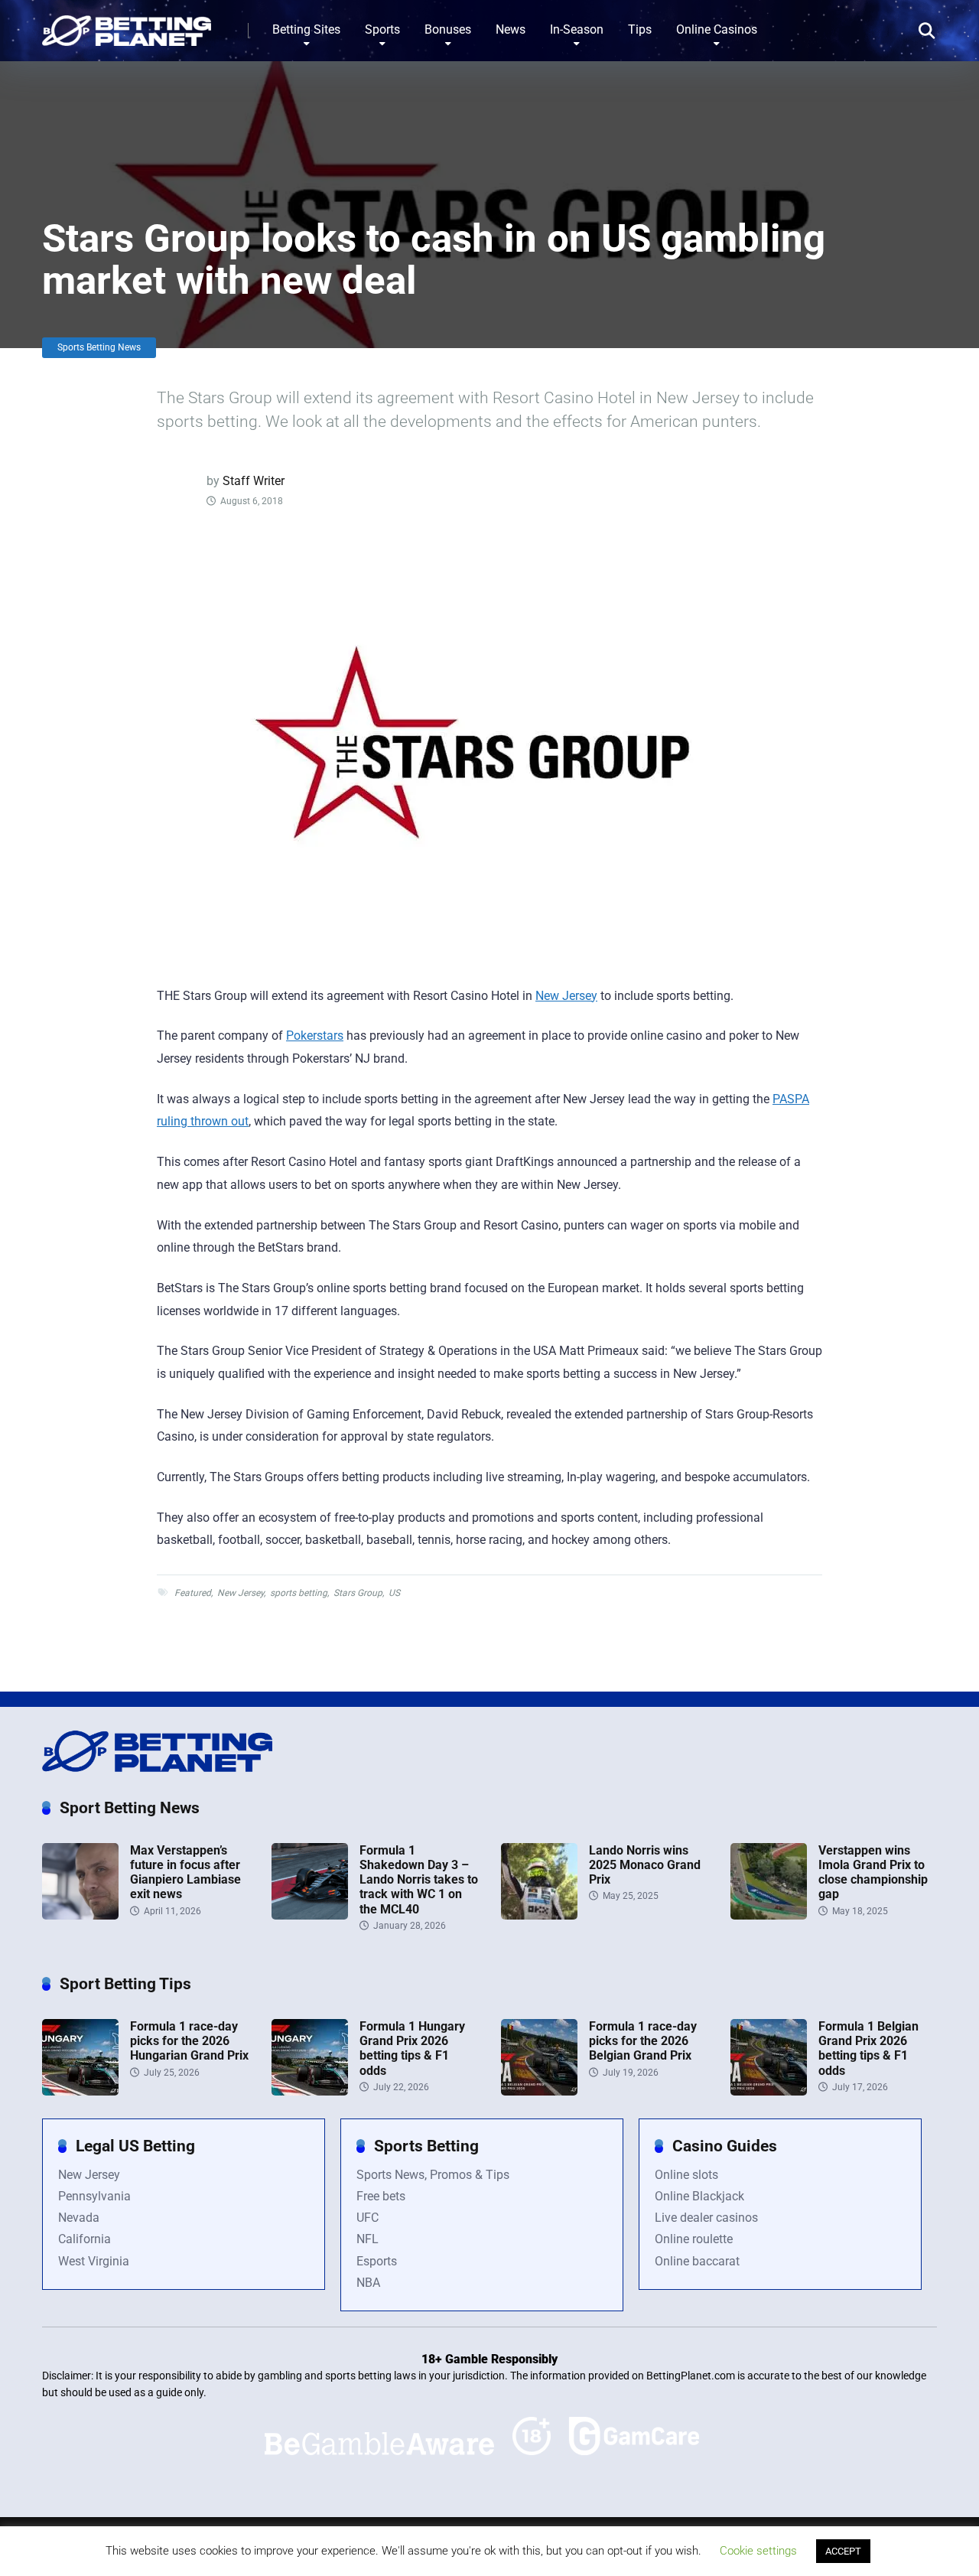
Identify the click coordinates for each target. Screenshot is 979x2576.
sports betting (299, 1593)
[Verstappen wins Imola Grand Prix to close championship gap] (769, 1915)
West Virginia (94, 2261)
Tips (640, 29)
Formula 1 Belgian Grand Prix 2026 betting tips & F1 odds (868, 2048)
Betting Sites (306, 29)
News (511, 29)
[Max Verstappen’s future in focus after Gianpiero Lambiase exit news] (80, 1915)
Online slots (686, 2175)
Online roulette (694, 2239)
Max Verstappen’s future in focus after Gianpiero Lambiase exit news (185, 1873)
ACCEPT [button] (843, 2551)
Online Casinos (717, 29)
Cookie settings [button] (758, 2551)
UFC (368, 2218)
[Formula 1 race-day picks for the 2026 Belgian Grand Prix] (539, 2091)
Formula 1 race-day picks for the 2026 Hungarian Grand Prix (189, 2041)
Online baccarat (697, 2261)
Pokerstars (315, 1036)
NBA (368, 2283)
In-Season (577, 29)
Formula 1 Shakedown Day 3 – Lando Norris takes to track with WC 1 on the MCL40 (419, 1880)
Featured (193, 1593)
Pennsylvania (94, 2196)
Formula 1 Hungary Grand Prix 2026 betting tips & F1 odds (412, 2048)
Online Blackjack (699, 2196)
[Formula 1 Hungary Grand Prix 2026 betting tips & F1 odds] (310, 2091)
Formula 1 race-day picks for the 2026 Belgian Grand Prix (643, 2041)
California (85, 2239)
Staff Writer (254, 481)
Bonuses (448, 29)
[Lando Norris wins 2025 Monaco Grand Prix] (539, 1915)
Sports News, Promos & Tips (433, 2175)
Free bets (381, 2196)
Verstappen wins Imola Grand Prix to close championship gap (873, 1873)
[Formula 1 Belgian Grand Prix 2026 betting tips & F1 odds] (769, 2091)
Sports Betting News (99, 347)
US (394, 1593)
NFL (368, 2239)
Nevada (79, 2218)
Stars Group (358, 1593)
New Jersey (566, 996)
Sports (382, 29)
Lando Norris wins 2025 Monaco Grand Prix (645, 1865)
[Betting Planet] (127, 25)
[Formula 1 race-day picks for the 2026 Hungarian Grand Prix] (80, 2091)
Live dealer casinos (706, 2218)
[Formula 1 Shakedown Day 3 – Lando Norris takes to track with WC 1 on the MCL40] (310, 1915)
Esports (377, 2261)
